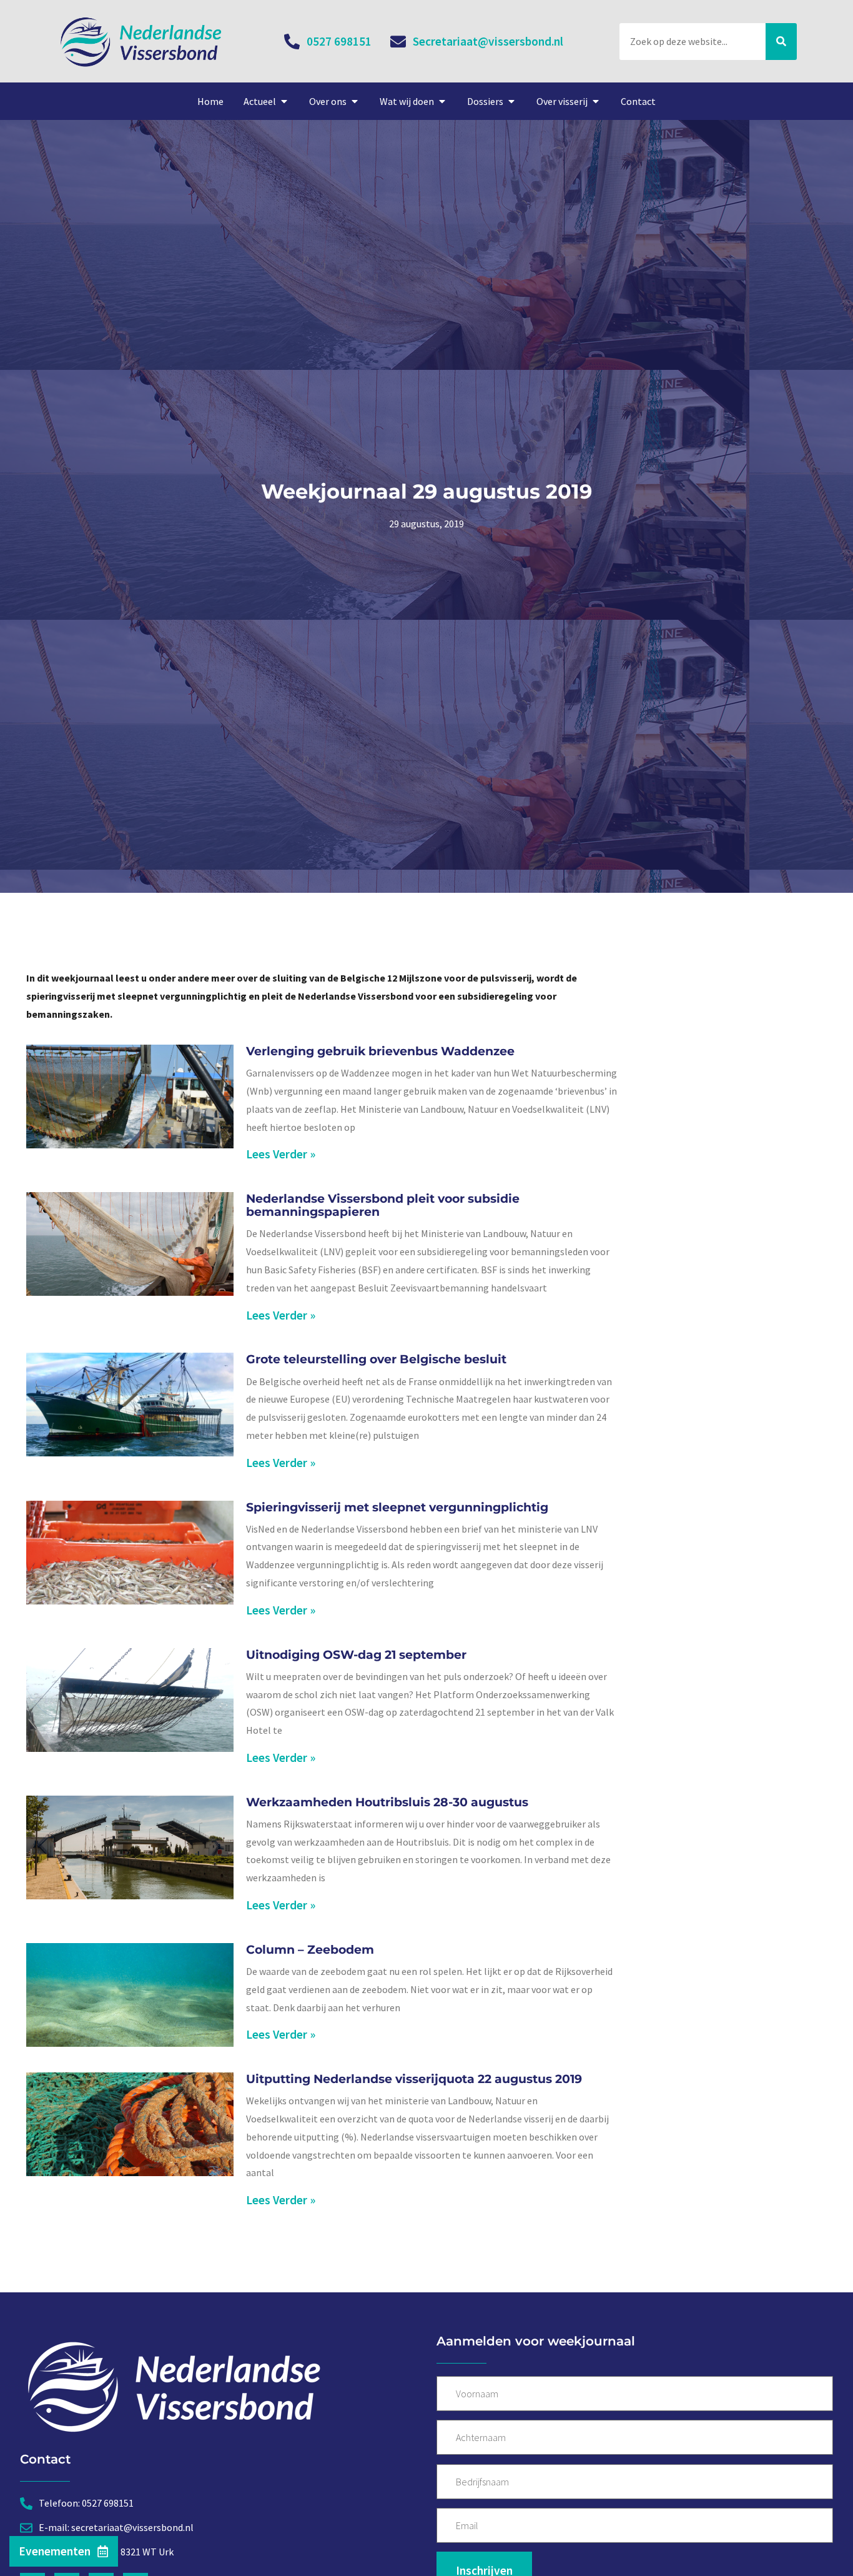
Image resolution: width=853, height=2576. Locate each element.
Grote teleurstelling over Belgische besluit (376, 1359)
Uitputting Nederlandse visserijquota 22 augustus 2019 (414, 2079)
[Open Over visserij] (596, 101)
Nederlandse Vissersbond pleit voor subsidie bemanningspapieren (383, 1205)
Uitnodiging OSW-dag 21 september (356, 1654)
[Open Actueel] (284, 101)
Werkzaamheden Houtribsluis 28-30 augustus (387, 1802)
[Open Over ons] (355, 101)
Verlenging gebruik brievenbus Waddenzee (380, 1051)
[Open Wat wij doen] (442, 101)
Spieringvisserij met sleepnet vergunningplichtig (397, 1507)
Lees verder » (281, 1154)
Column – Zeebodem (310, 1949)
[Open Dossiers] (511, 101)
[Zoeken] (781, 42)
